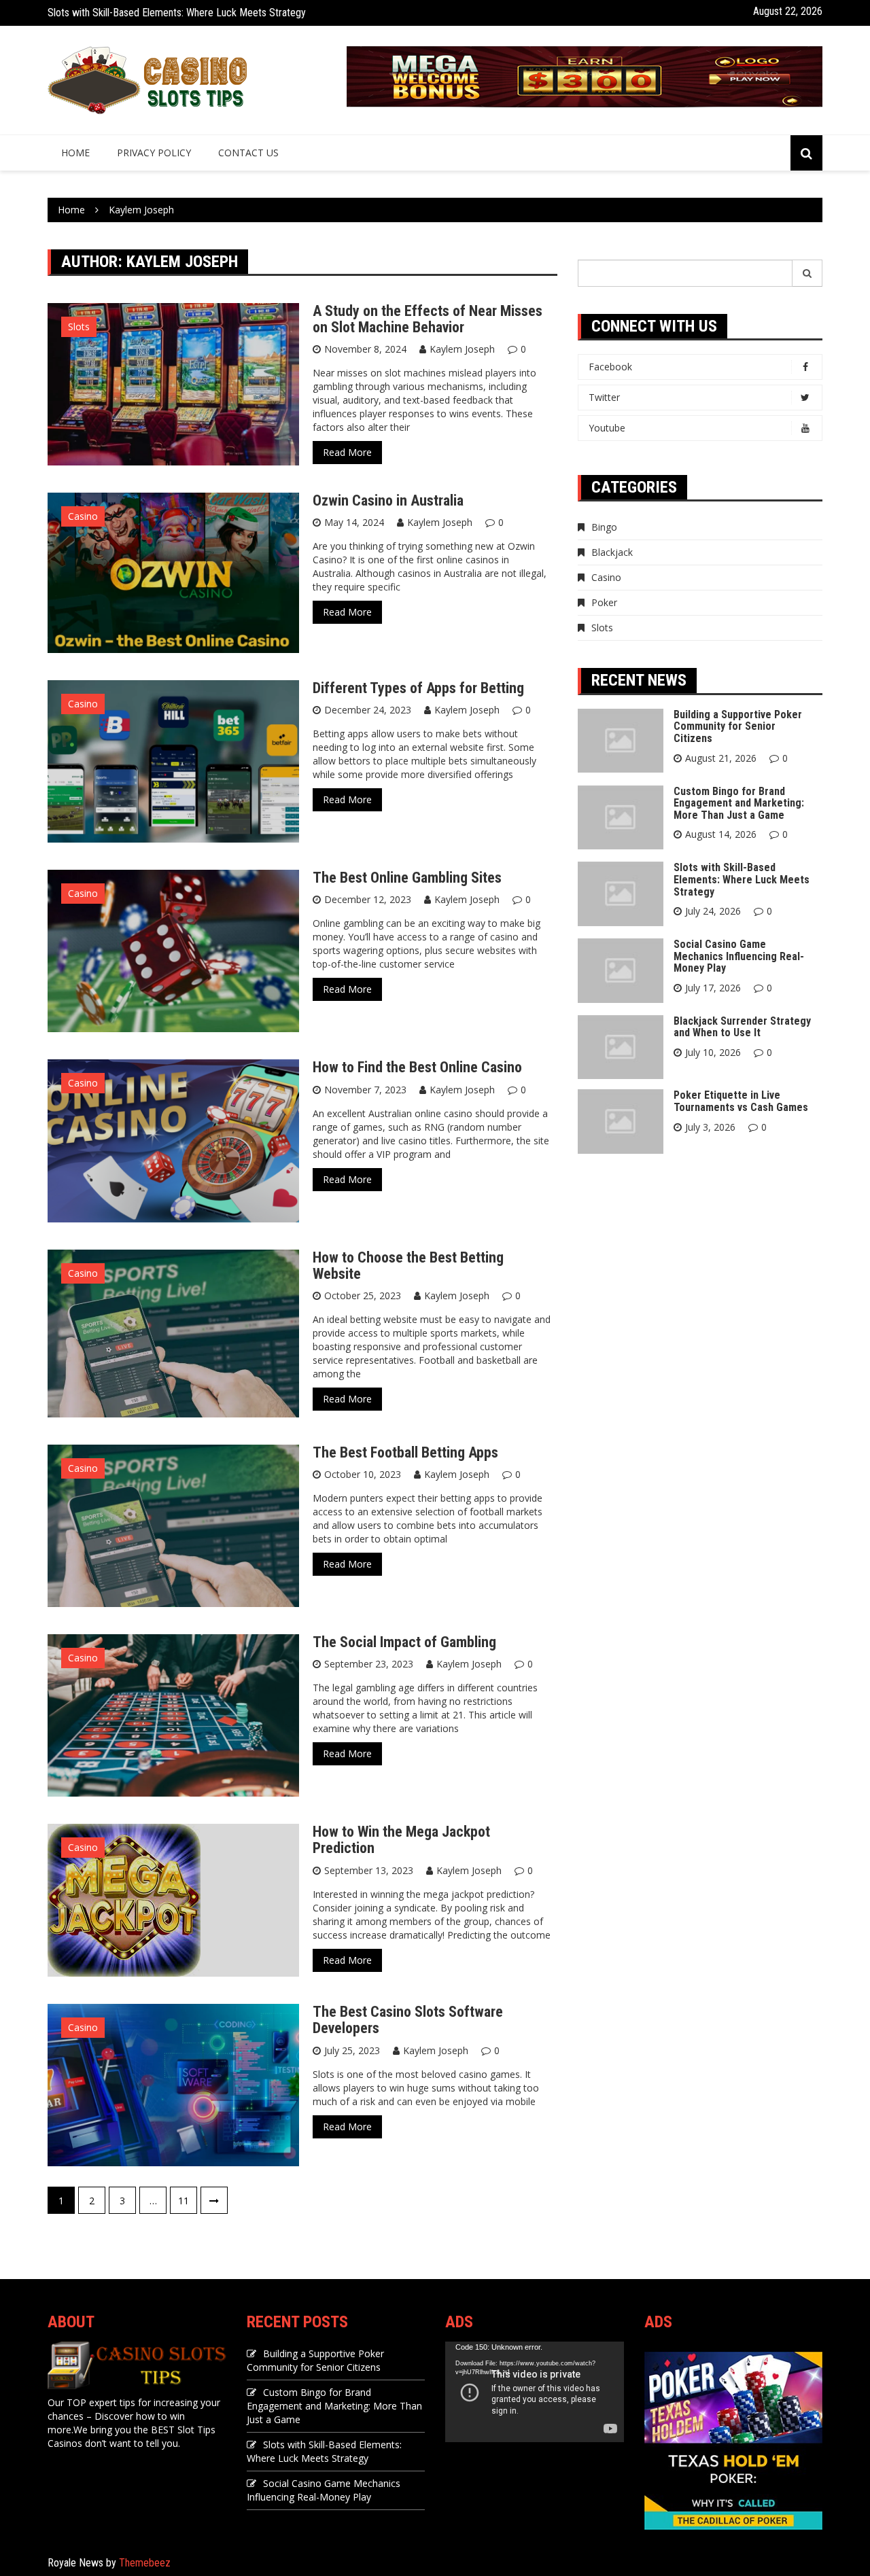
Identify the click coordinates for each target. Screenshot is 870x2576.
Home (75, 153)
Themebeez (145, 2563)
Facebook (610, 367)
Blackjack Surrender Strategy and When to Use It (742, 1027)
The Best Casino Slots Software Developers (408, 2020)
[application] (535, 2392)
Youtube (607, 428)
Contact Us (248, 153)
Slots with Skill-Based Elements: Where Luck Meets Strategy (177, 13)
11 (184, 2201)
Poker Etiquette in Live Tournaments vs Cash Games (741, 1101)
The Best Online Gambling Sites (407, 878)
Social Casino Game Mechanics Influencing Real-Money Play (739, 956)
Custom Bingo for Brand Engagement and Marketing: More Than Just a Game (739, 803)
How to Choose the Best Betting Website (408, 1266)
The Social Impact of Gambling (404, 1642)
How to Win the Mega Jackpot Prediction (401, 1840)
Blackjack (612, 552)
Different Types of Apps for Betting (418, 688)
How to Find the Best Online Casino (417, 1067)
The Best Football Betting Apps (405, 1452)
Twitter (604, 397)
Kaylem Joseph (462, 349)
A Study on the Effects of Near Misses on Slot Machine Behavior (428, 319)
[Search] (807, 273)
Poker (604, 602)
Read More (347, 452)
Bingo (604, 527)
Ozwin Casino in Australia (388, 500)
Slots (79, 327)
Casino (83, 516)
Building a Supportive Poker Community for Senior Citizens (738, 726)
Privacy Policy (154, 153)
